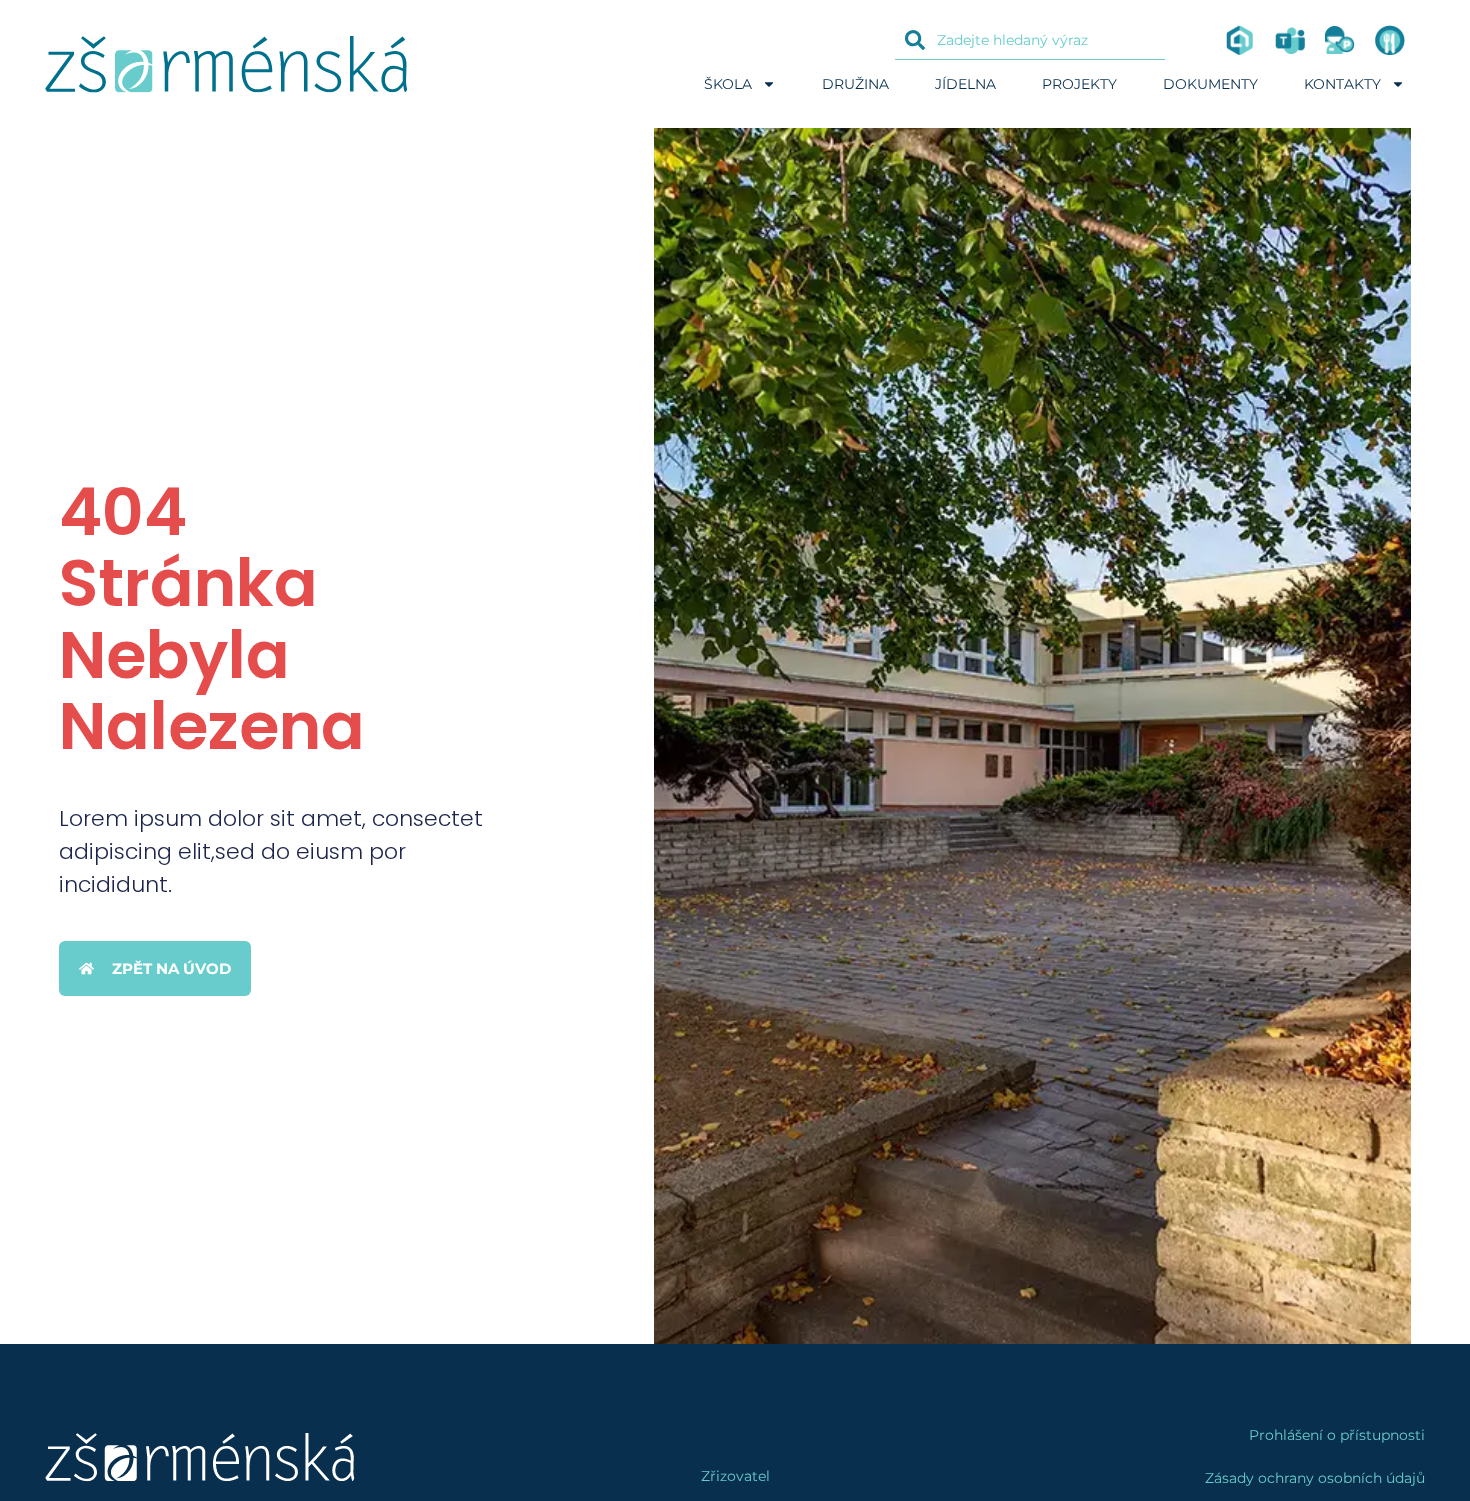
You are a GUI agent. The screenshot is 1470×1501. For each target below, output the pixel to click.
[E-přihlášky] (1340, 40)
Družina (855, 84)
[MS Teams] (1290, 40)
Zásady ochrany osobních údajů (1315, 1478)
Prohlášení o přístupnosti (1337, 1435)
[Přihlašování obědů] (1390, 40)
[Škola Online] (1240, 40)
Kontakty (1342, 84)
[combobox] (1030, 40)
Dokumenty (1210, 84)
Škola (728, 84)
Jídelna (965, 84)
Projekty (1079, 84)
